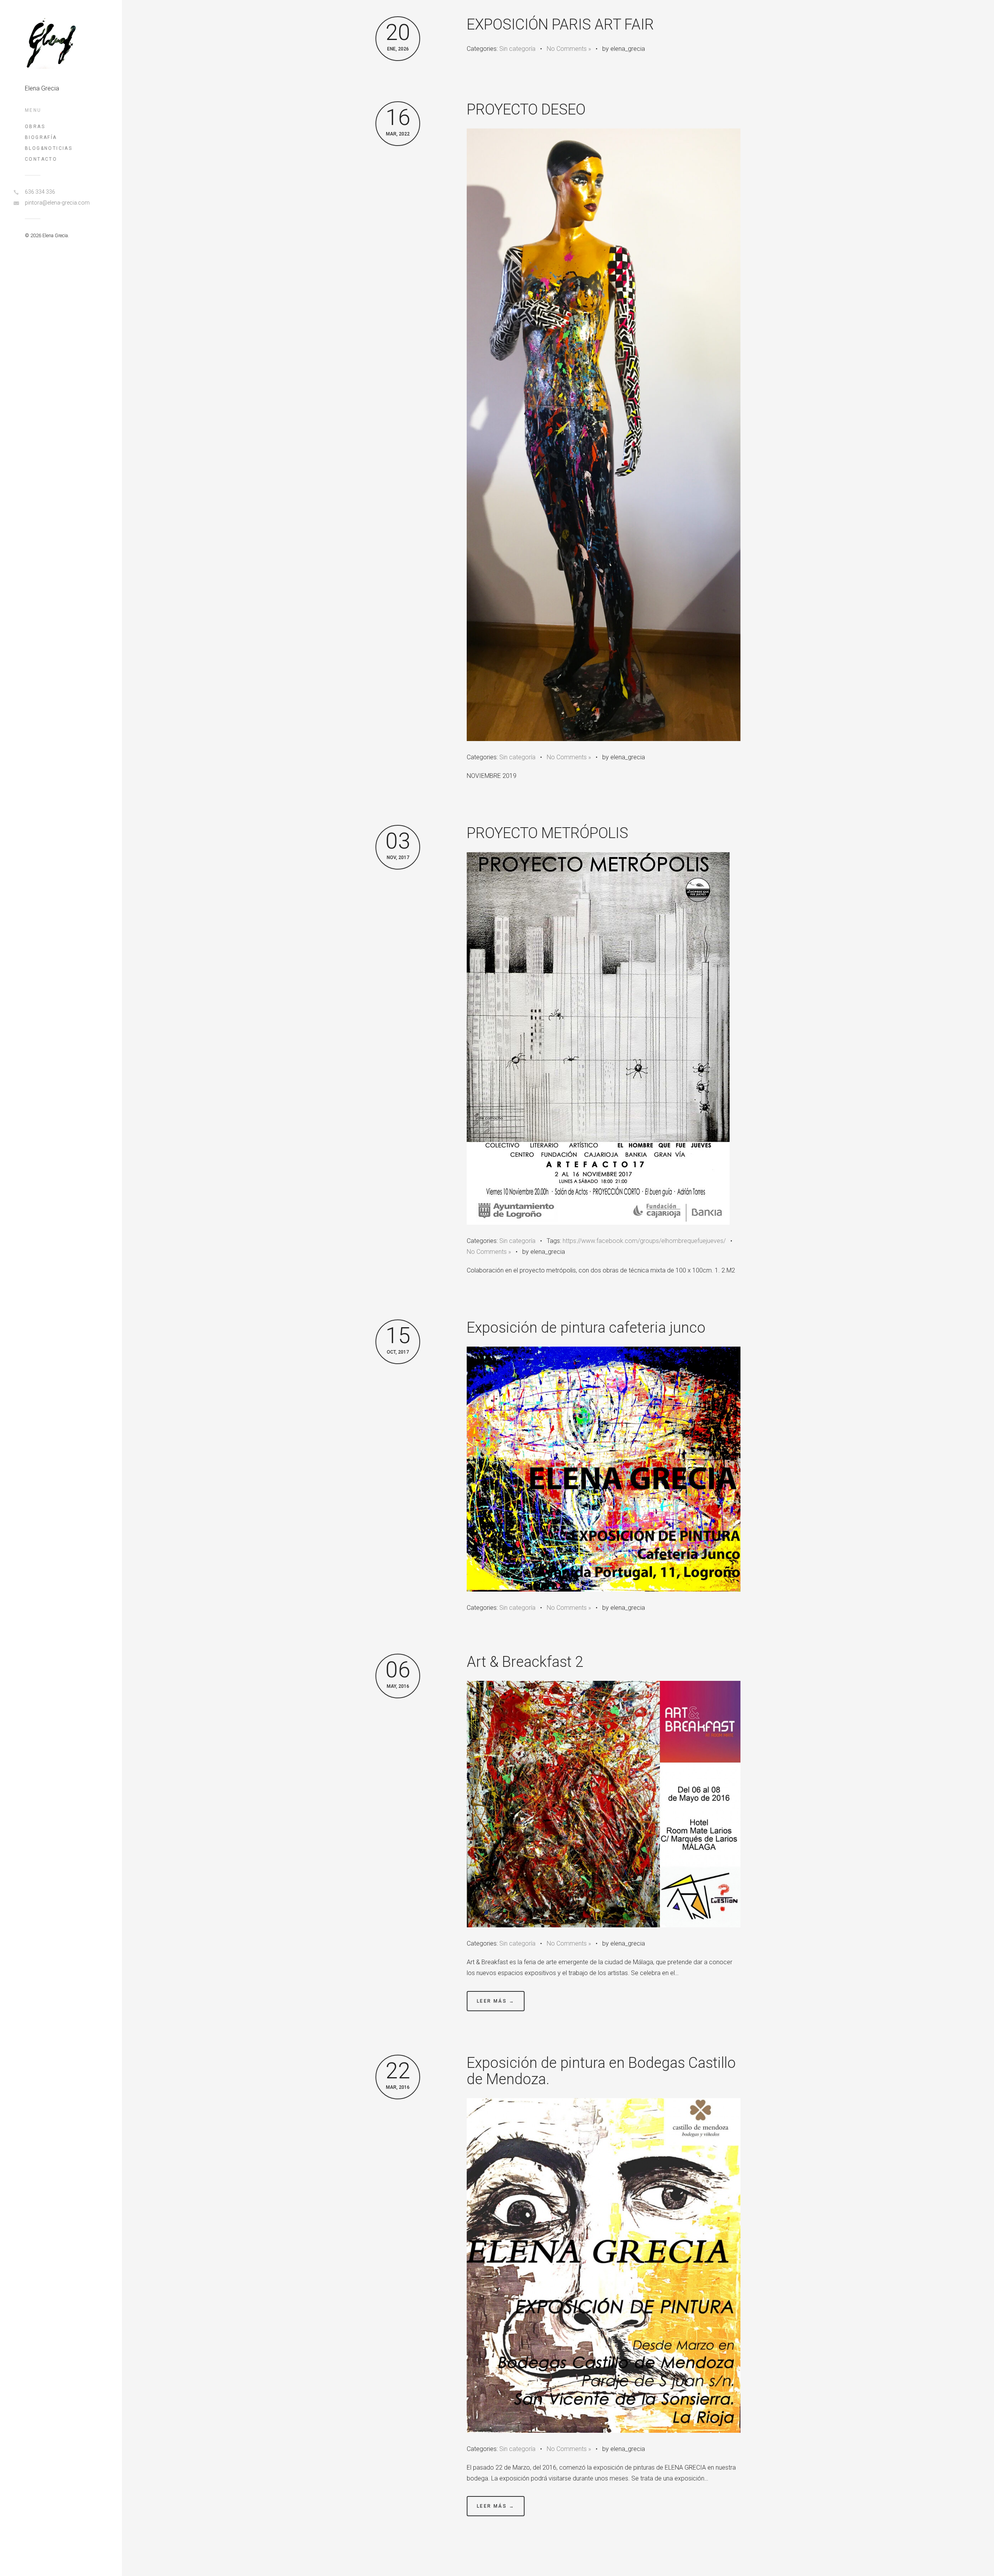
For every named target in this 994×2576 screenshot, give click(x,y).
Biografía (41, 137)
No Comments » (569, 49)
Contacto (41, 159)
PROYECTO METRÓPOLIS (547, 833)
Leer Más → (496, 2001)
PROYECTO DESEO (526, 109)
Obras (35, 127)
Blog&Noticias (49, 148)
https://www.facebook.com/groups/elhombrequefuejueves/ (644, 1241)
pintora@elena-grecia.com (57, 203)
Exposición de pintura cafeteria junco (586, 1328)
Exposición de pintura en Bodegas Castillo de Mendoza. (601, 2071)
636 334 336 (40, 192)
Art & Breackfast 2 (525, 1662)
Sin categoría (517, 49)
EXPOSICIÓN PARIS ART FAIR (560, 24)
